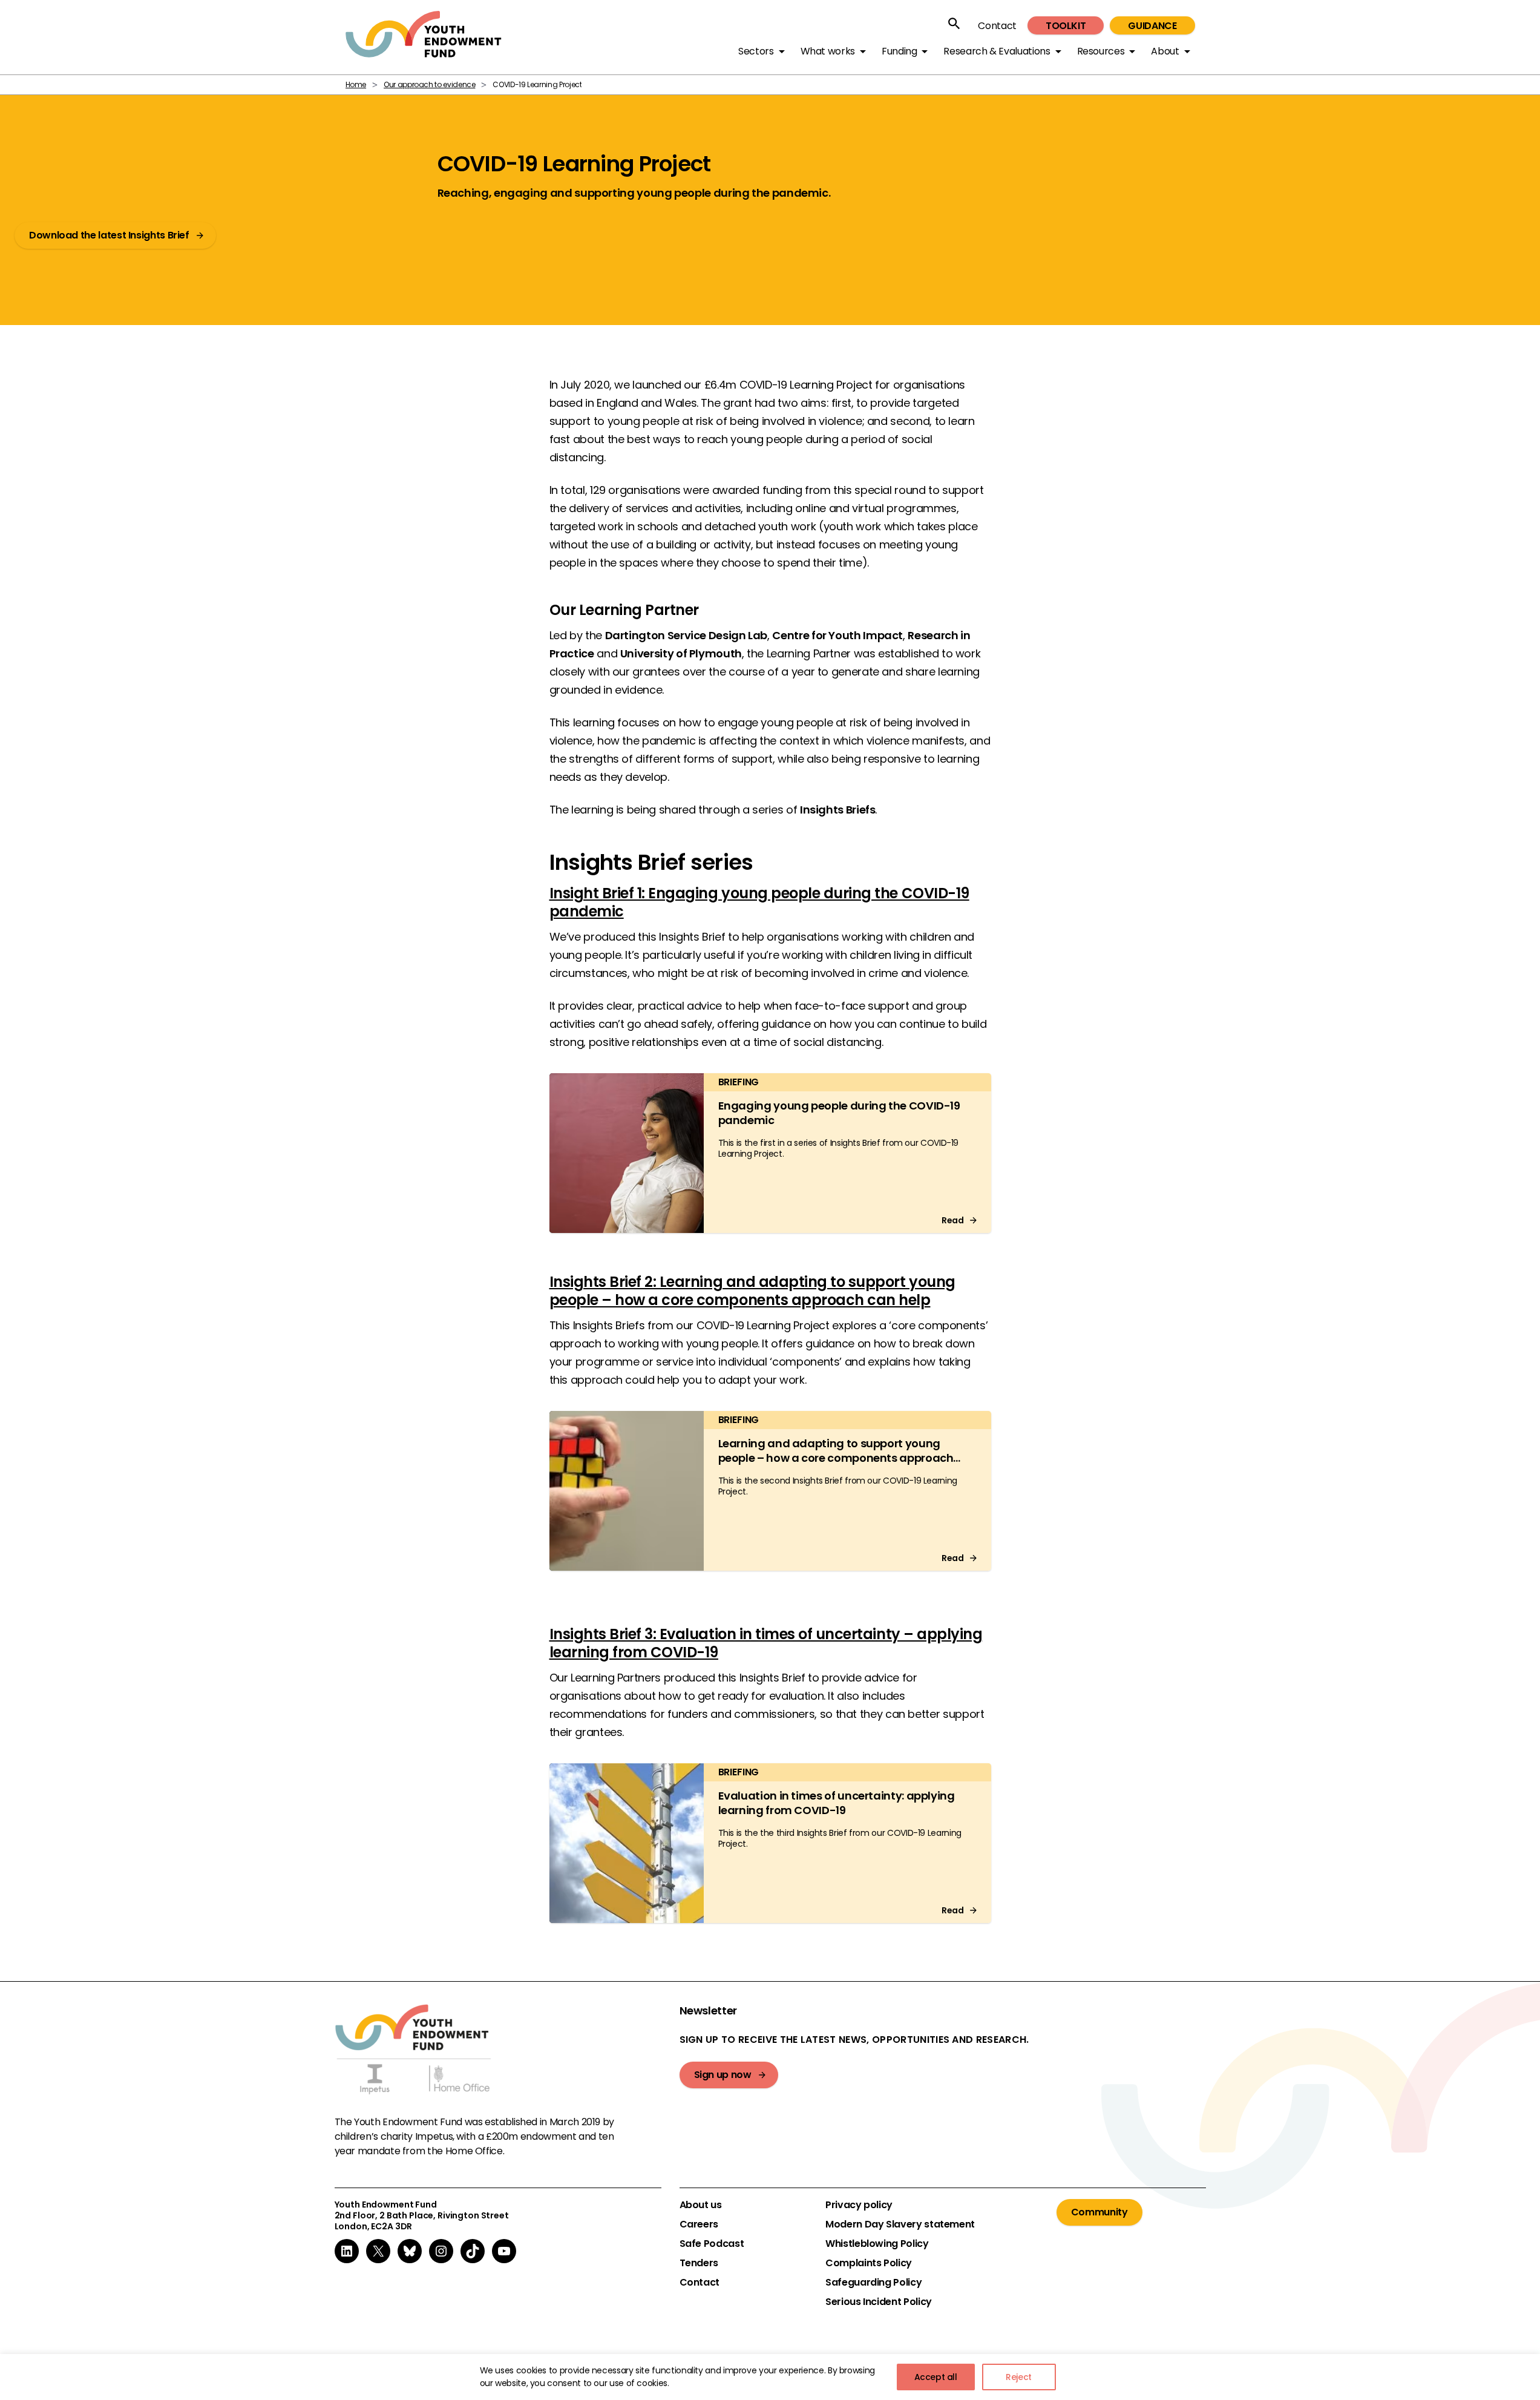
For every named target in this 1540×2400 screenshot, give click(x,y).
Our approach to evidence (429, 84)
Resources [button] (1101, 51)
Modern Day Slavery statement (900, 2224)
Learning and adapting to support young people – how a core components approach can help (836, 1458)
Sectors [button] (756, 51)
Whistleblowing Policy (877, 2244)
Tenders (699, 2263)
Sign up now (723, 2075)
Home (356, 84)
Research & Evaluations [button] (997, 51)
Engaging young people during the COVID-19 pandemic (839, 1113)
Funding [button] (899, 51)
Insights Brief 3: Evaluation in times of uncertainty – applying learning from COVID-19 (766, 1643)
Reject (1019, 2377)
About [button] (1165, 51)
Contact (997, 26)
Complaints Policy (869, 2263)
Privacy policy (859, 2205)
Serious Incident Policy (879, 2302)
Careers (699, 2224)
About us (701, 2205)
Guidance (1152, 26)
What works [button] (828, 51)
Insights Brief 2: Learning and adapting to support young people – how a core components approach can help (752, 1291)
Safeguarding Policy (873, 2283)
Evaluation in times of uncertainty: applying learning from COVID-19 (837, 1803)
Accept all (936, 2377)
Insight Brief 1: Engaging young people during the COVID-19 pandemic (759, 902)
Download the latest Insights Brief (109, 235)
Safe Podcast (712, 2244)
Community (1099, 2212)
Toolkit (1066, 26)
